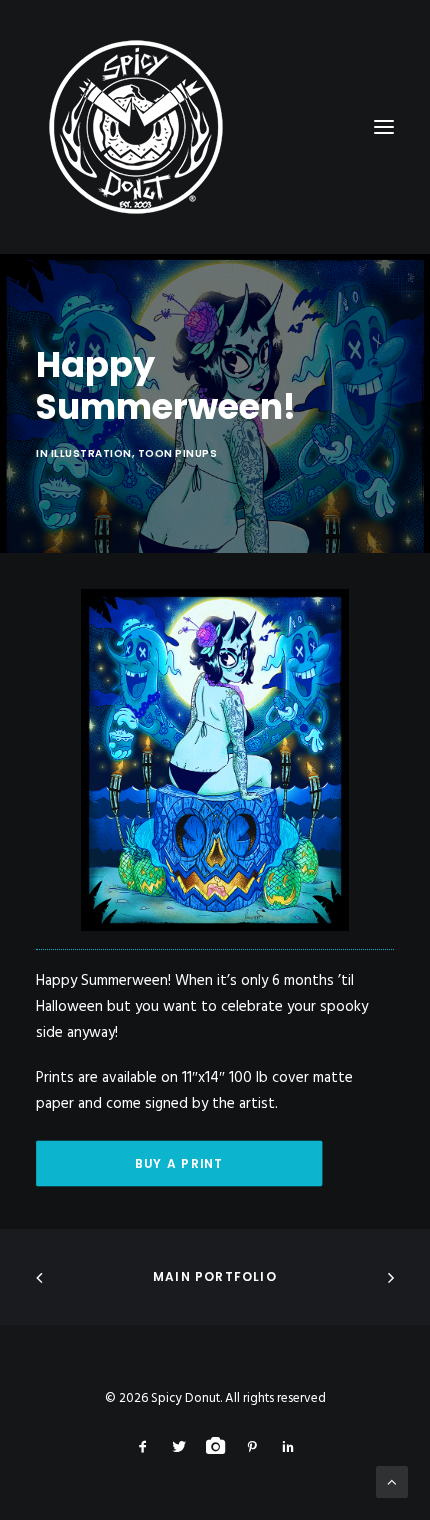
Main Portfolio (215, 1276)
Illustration (91, 453)
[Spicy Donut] (215, 127)
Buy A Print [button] (179, 1163)
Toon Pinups (178, 453)
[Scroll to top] (392, 1482)
